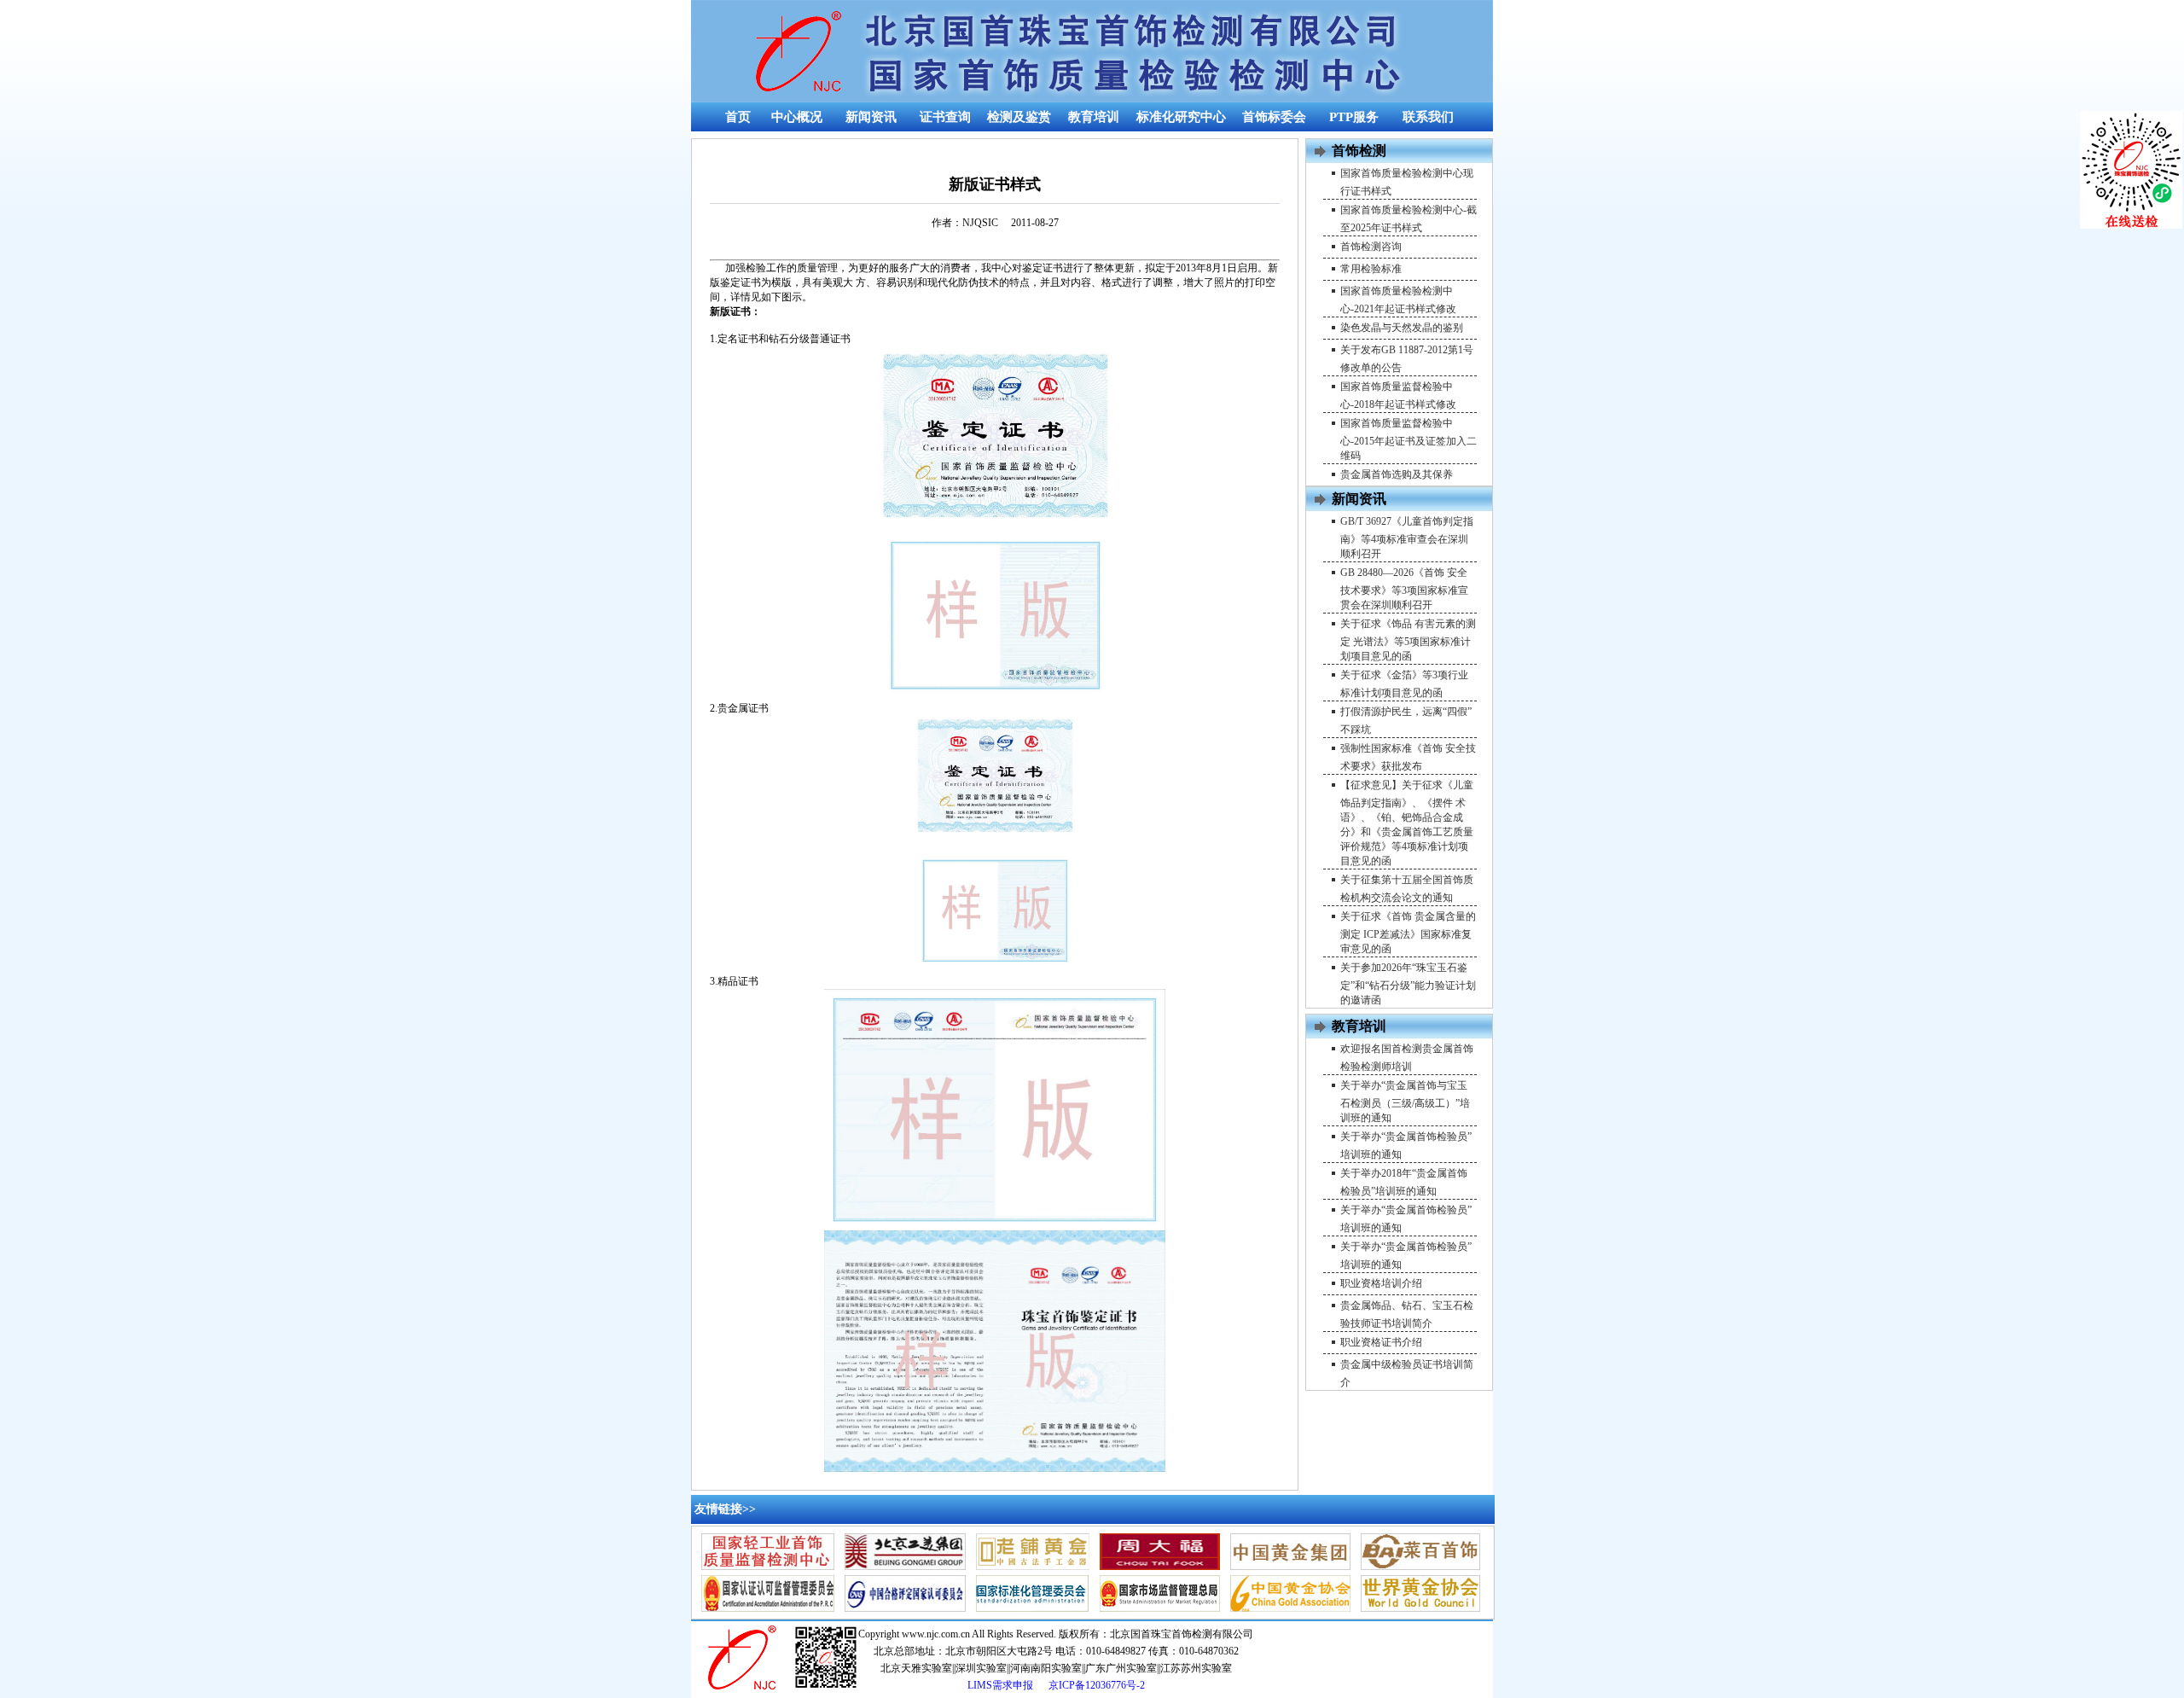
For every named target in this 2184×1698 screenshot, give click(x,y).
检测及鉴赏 (1019, 117)
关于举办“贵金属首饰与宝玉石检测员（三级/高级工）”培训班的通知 (1405, 1102)
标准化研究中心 (1181, 117)
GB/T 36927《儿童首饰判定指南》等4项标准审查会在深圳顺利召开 (1407, 538)
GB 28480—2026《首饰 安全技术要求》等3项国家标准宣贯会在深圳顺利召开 (1404, 589)
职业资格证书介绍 (1381, 1342)
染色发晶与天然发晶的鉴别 (1402, 328)
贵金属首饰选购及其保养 (1397, 474)
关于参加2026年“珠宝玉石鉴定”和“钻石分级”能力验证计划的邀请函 (1408, 984)
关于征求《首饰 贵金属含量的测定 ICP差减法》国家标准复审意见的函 (1408, 933)
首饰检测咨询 (1371, 247)
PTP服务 (1354, 117)
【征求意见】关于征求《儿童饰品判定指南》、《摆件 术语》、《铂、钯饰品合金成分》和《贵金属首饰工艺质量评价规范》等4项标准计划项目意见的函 (1407, 823)
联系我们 (1428, 117)
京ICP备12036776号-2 (1097, 1685)
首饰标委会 (1274, 117)
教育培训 (1094, 117)
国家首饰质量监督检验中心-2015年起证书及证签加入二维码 (1409, 439)
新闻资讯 (871, 117)
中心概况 (797, 117)
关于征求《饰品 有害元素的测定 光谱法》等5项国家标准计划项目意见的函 (1408, 640)
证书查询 (945, 117)
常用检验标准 (1371, 269)
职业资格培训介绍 (1381, 1283)
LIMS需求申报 (1002, 1685)
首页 (738, 117)
